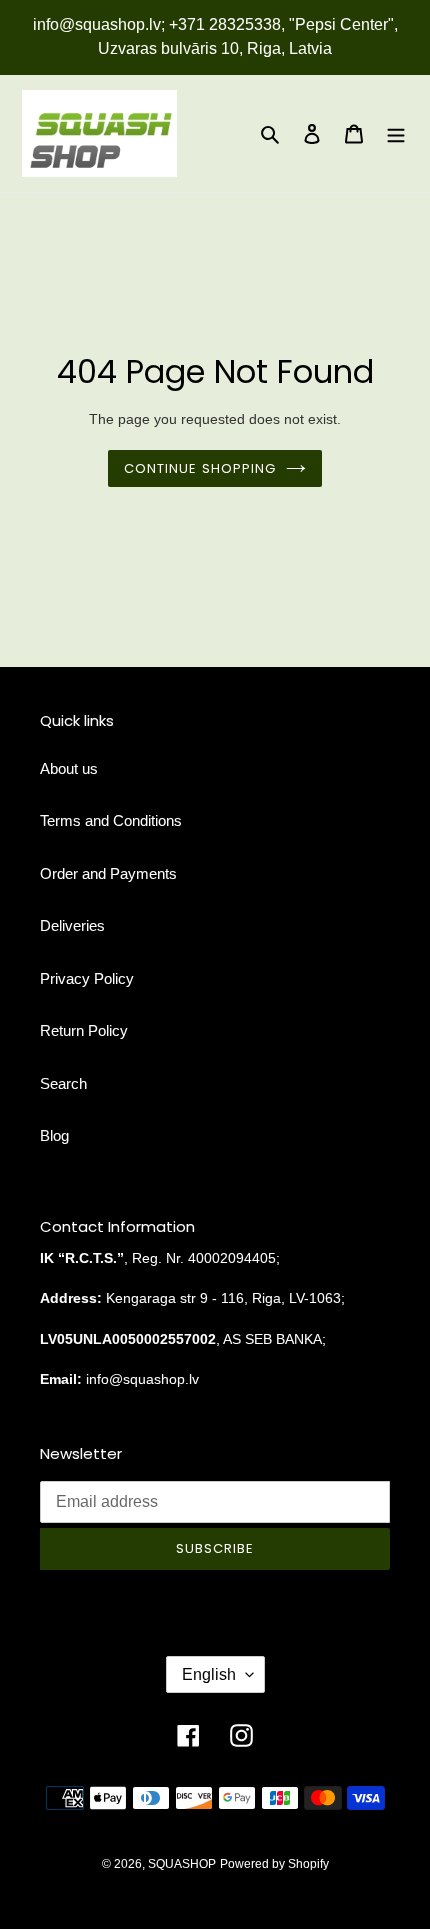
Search (63, 1083)
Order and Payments (108, 873)
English (209, 1674)
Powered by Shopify (274, 1864)
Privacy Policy (87, 978)
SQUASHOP (182, 1864)
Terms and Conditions (111, 820)
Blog (54, 1135)
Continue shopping (200, 468)
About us (69, 768)
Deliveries (72, 925)
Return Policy (84, 1030)
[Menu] (396, 133)
